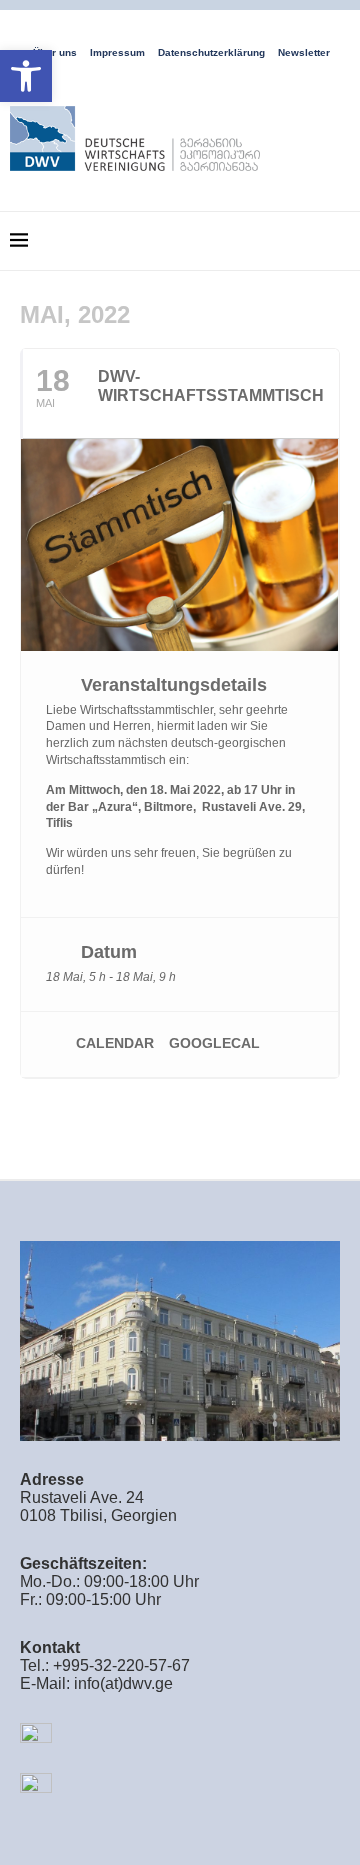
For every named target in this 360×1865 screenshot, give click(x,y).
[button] (26, 76)
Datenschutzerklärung (211, 52)
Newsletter (304, 52)
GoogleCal (214, 1043)
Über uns (55, 52)
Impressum (117, 52)
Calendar (115, 1043)
